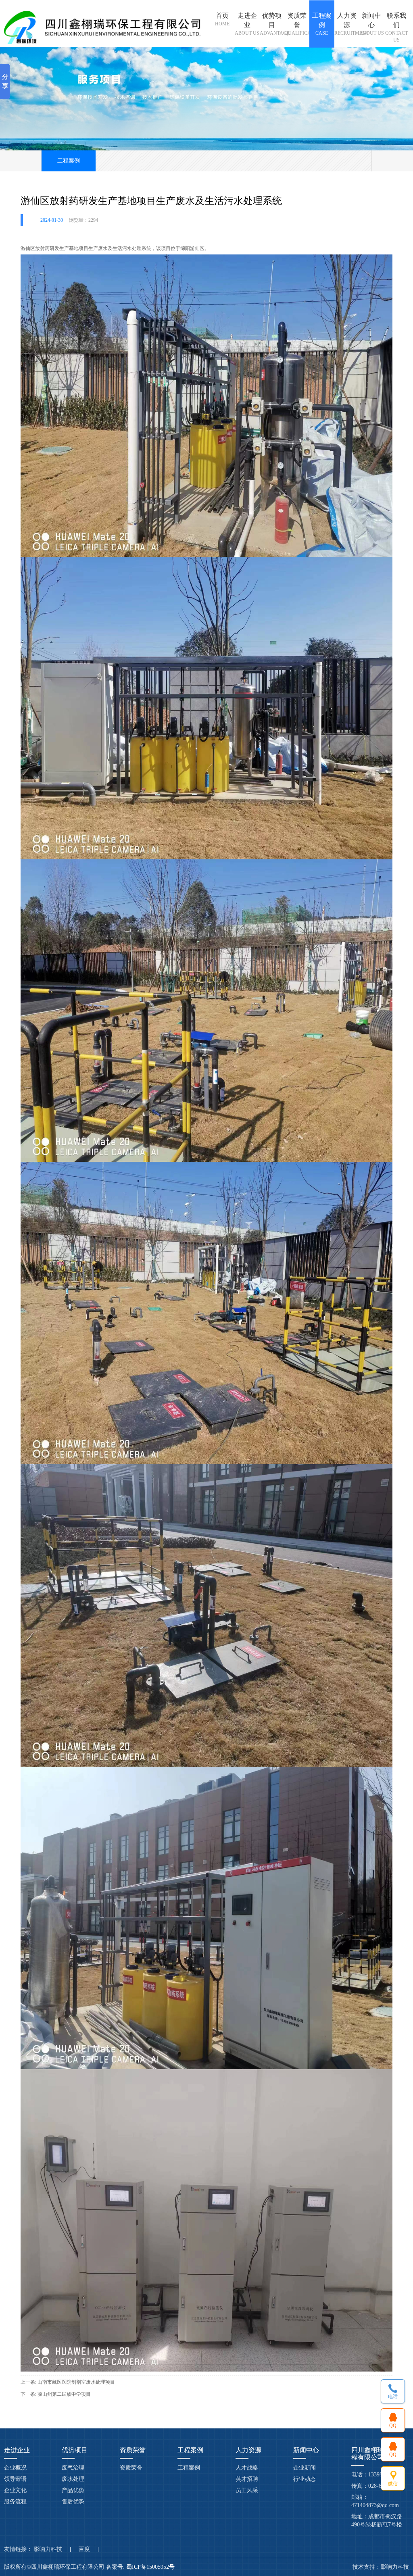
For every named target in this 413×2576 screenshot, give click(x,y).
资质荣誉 (297, 24)
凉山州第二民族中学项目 (64, 2394)
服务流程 (15, 2502)
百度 (84, 2549)
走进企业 (247, 24)
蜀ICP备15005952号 (151, 2567)
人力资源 (347, 24)
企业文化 (15, 2490)
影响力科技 (48, 2549)
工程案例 (322, 24)
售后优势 (73, 2502)
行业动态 (305, 2479)
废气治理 (73, 2468)
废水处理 (73, 2479)
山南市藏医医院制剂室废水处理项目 (76, 2382)
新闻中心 (372, 24)
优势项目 (272, 24)
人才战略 (247, 2468)
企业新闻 (305, 2468)
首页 (222, 19)
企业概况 (15, 2468)
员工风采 (247, 2490)
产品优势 (73, 2490)
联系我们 (396, 27)
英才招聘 (247, 2479)
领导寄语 (15, 2479)
